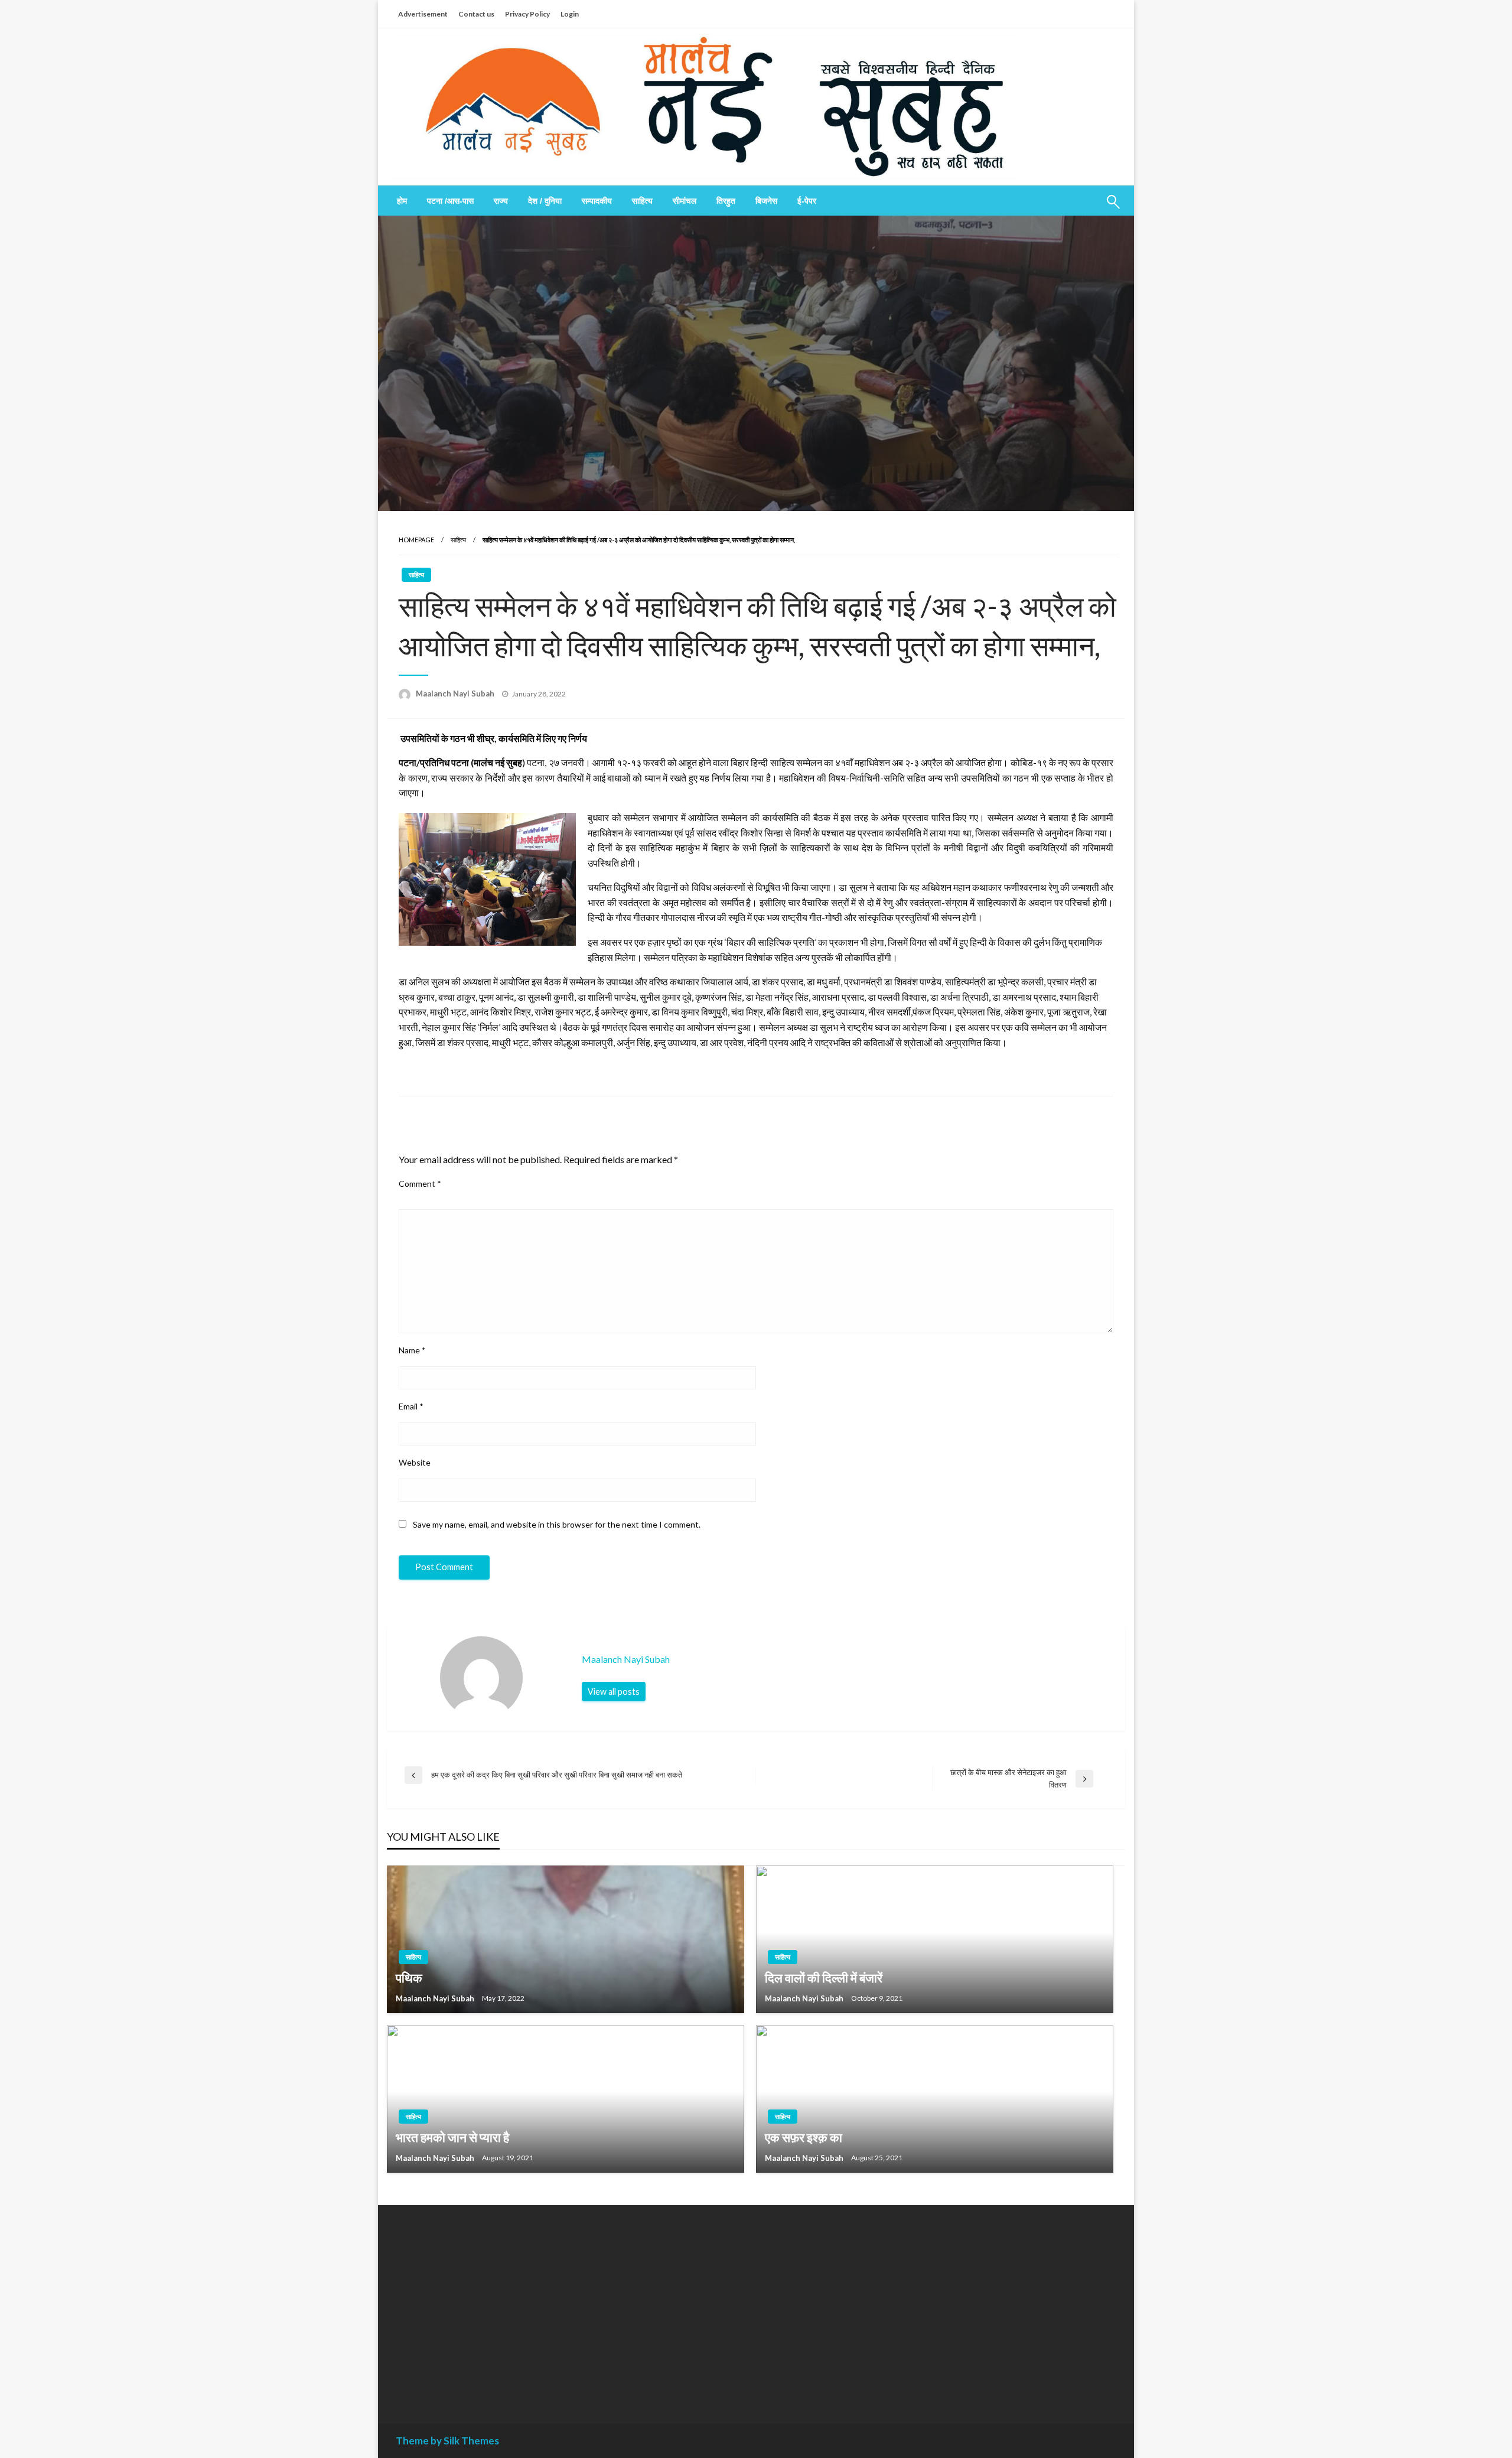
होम (402, 201)
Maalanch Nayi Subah (456, 694)
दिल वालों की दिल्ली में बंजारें (824, 1977)
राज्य (501, 201)
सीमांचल (685, 201)
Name (412, 1350)
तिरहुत (726, 201)
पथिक (409, 1977)
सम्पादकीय (597, 201)
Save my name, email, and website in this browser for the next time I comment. (557, 1524)
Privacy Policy (527, 14)
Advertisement (423, 14)
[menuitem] (402, 201)
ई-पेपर (807, 201)
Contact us (476, 14)
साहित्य (642, 201)
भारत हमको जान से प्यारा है (452, 2137)
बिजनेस (766, 201)
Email (411, 1406)
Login (570, 14)
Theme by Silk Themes (447, 2441)
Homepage (416, 540)
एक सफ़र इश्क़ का (804, 2137)
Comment (420, 1184)
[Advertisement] (504, 2306)
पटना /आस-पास (450, 201)
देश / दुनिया (545, 201)
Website (415, 1462)
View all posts (614, 1692)
